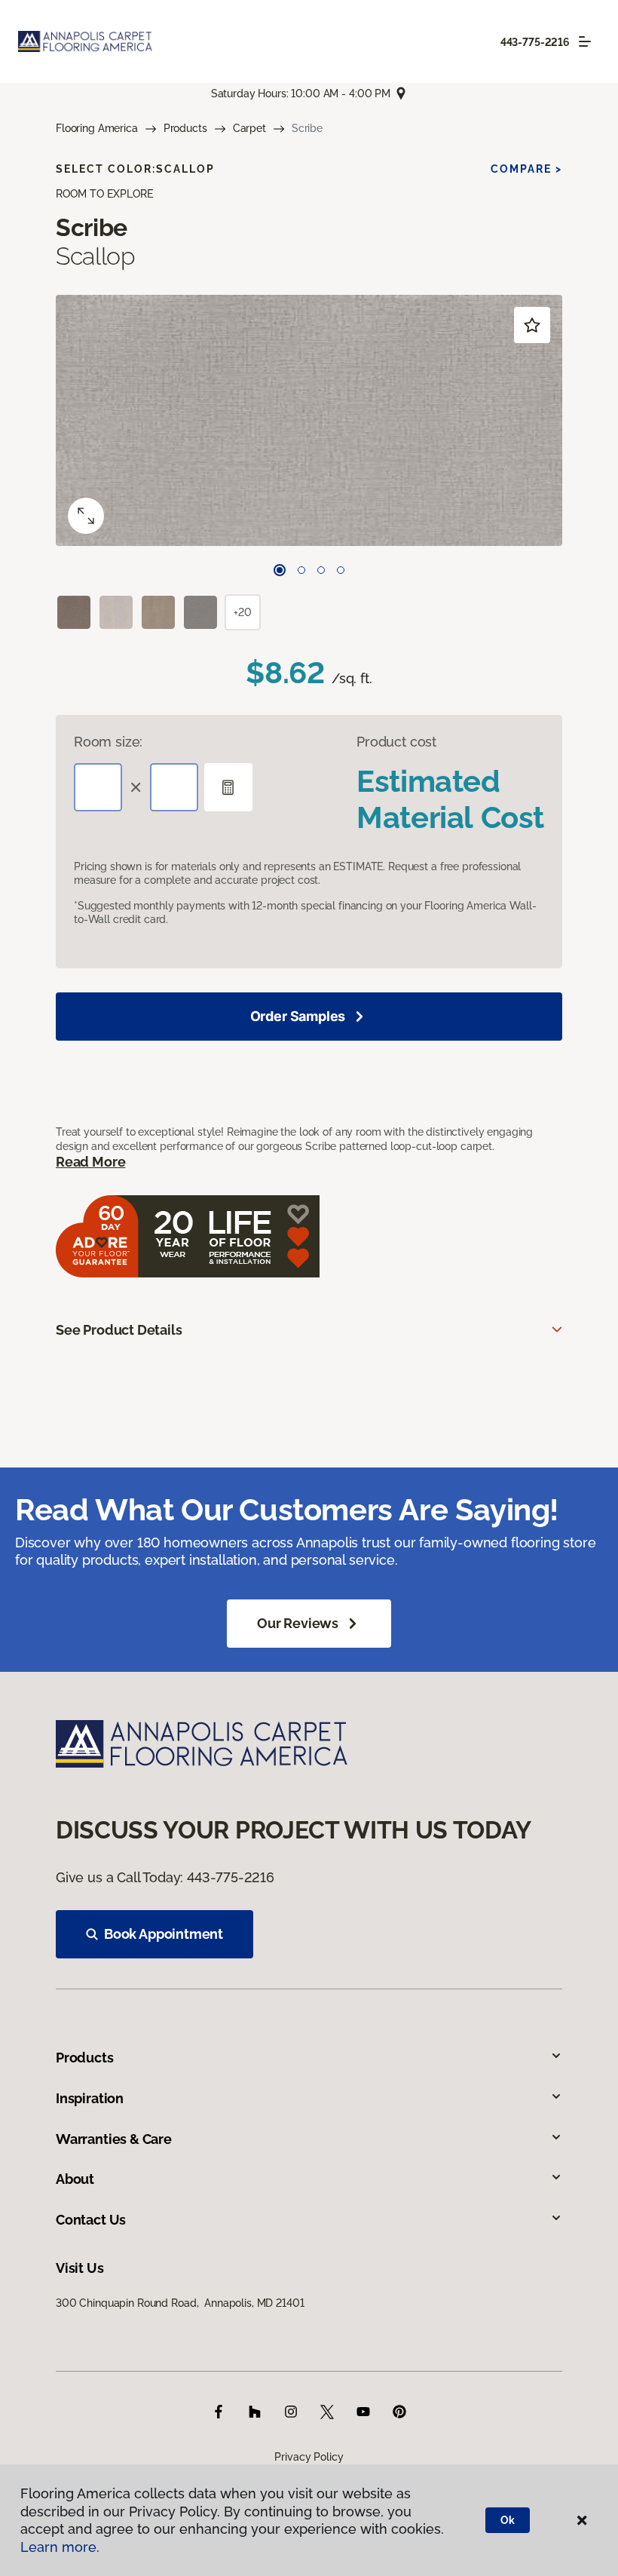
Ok (508, 2520)
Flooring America (97, 128)
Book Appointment (164, 1934)
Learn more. (60, 2547)
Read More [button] (90, 1162)
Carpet (249, 128)
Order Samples (298, 1016)
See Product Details (119, 1330)
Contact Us (91, 2220)
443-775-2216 (535, 42)
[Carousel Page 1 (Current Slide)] (280, 570)
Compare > (526, 169)
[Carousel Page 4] (341, 570)
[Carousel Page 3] (321, 570)
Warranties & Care (114, 2139)
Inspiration (90, 2098)
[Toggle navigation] (585, 41)
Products (185, 128)
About (75, 2179)
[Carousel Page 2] (301, 570)
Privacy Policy (309, 2457)
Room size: (108, 742)
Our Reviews (298, 1623)
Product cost (396, 742)
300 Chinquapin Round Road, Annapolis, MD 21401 (180, 2303)
